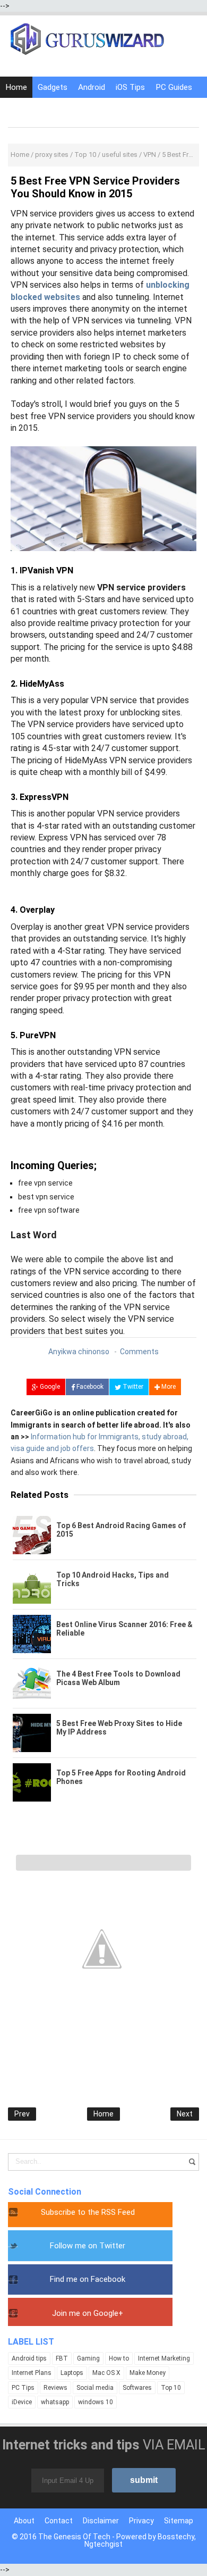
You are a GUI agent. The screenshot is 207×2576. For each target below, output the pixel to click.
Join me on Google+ (88, 2313)
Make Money (148, 2373)
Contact (59, 2521)
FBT (62, 2358)
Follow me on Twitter (88, 2246)
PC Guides (174, 87)
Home (16, 87)
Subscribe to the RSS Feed (88, 2212)
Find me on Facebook (88, 2279)
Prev (22, 2114)
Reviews (55, 2388)
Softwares (137, 2388)
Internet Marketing (164, 2358)
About (24, 2521)
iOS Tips (130, 87)
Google (49, 1387)
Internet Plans (32, 2373)
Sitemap (179, 2521)
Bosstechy (176, 2537)
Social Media (67, 109)
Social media (95, 2388)
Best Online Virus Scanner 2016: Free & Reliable (124, 1629)
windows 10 (96, 2402)
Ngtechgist (103, 2544)
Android (92, 87)
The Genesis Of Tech (74, 2537)
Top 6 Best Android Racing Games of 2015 (121, 1530)
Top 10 (171, 2388)
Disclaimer (101, 2521)
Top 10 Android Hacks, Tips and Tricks (113, 1579)
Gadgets (53, 87)
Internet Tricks (126, 109)
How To (20, 109)
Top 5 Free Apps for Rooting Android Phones (121, 1777)
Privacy (141, 2521)
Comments (139, 1352)
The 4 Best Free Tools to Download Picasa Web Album (118, 1678)
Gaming (88, 2358)
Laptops (72, 2373)
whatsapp (55, 2402)
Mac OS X (106, 2373)
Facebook (89, 1387)
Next (185, 2114)
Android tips (29, 2358)
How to (119, 2358)
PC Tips (23, 2388)
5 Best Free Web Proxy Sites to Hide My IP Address (119, 1728)
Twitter (132, 1387)
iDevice (22, 2402)
